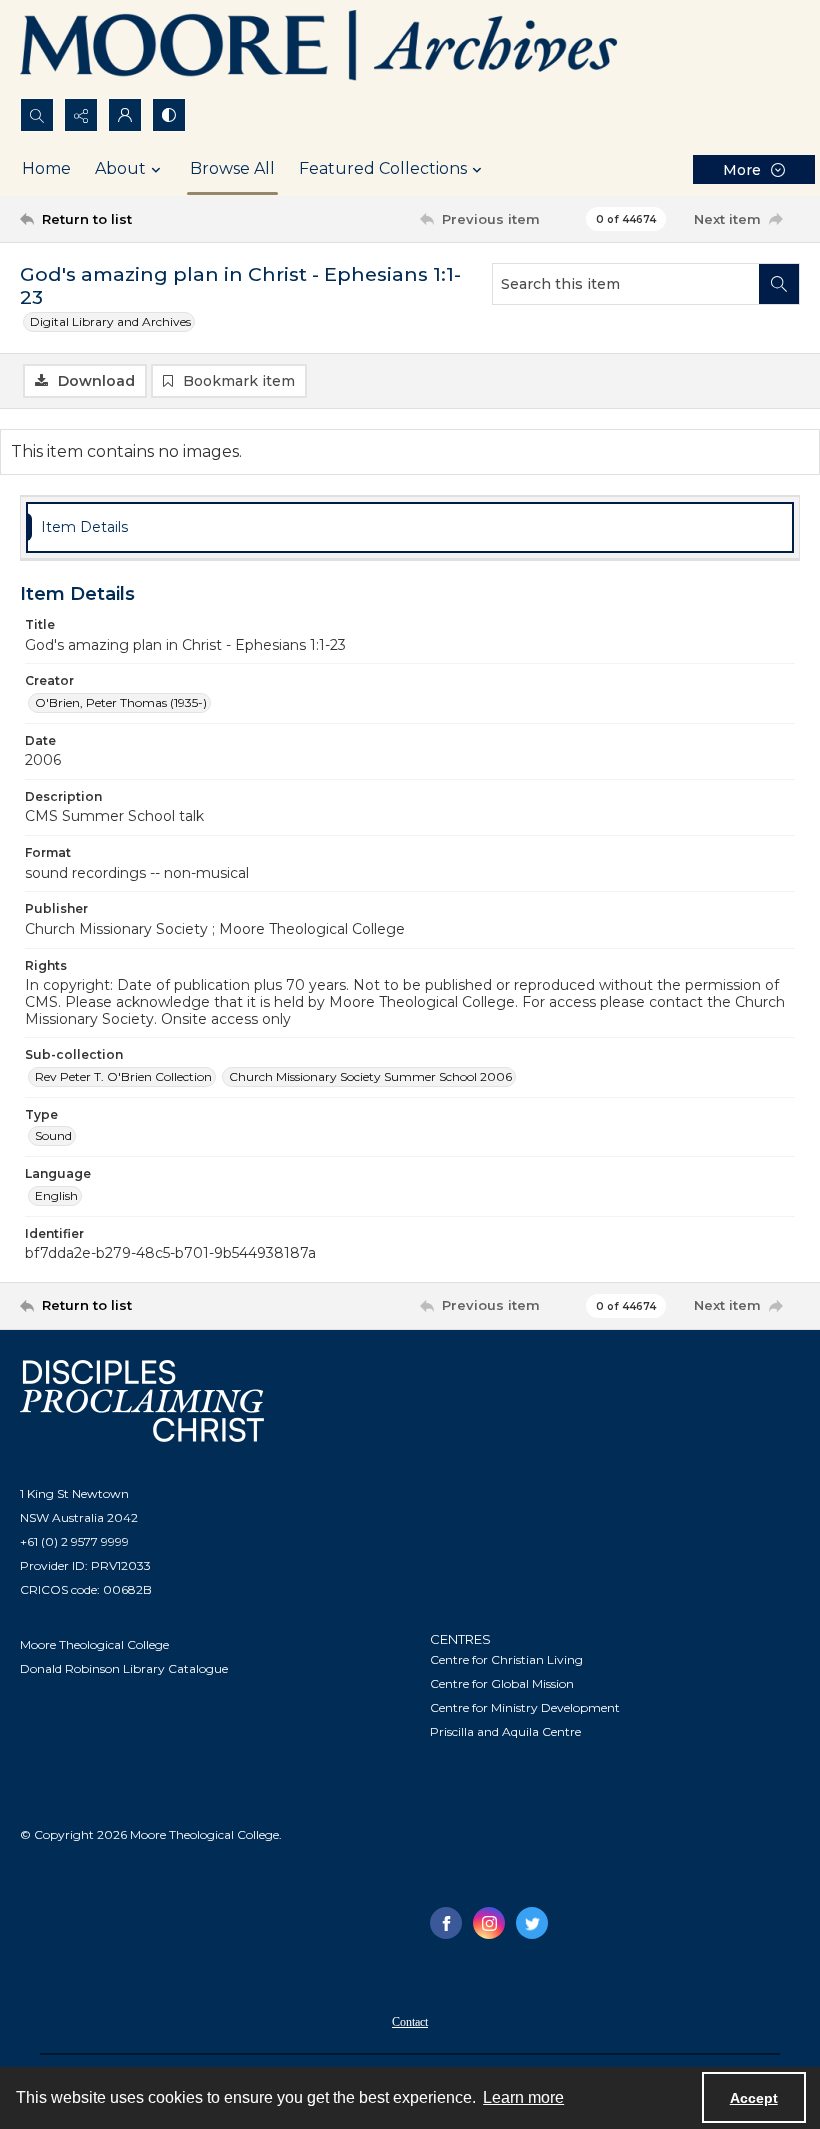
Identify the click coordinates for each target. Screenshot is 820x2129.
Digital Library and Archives (110, 321)
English (56, 1195)
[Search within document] (779, 284)
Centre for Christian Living (506, 1659)
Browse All (232, 168)
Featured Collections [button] (383, 168)
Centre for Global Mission (502, 1683)
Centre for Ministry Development (525, 1707)
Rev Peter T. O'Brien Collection (123, 1076)
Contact (410, 2022)
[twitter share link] (532, 1923)
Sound (53, 1135)
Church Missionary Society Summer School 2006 (370, 1076)
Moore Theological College (94, 1644)
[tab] (410, 527)
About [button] (120, 168)
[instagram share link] (489, 1923)
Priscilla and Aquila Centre (505, 1731)
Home (46, 168)
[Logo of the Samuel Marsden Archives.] (320, 49)
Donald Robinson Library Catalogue (124, 1668)
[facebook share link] (446, 1923)
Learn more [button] (523, 2097)
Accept (754, 2098)
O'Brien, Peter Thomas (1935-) (121, 702)
